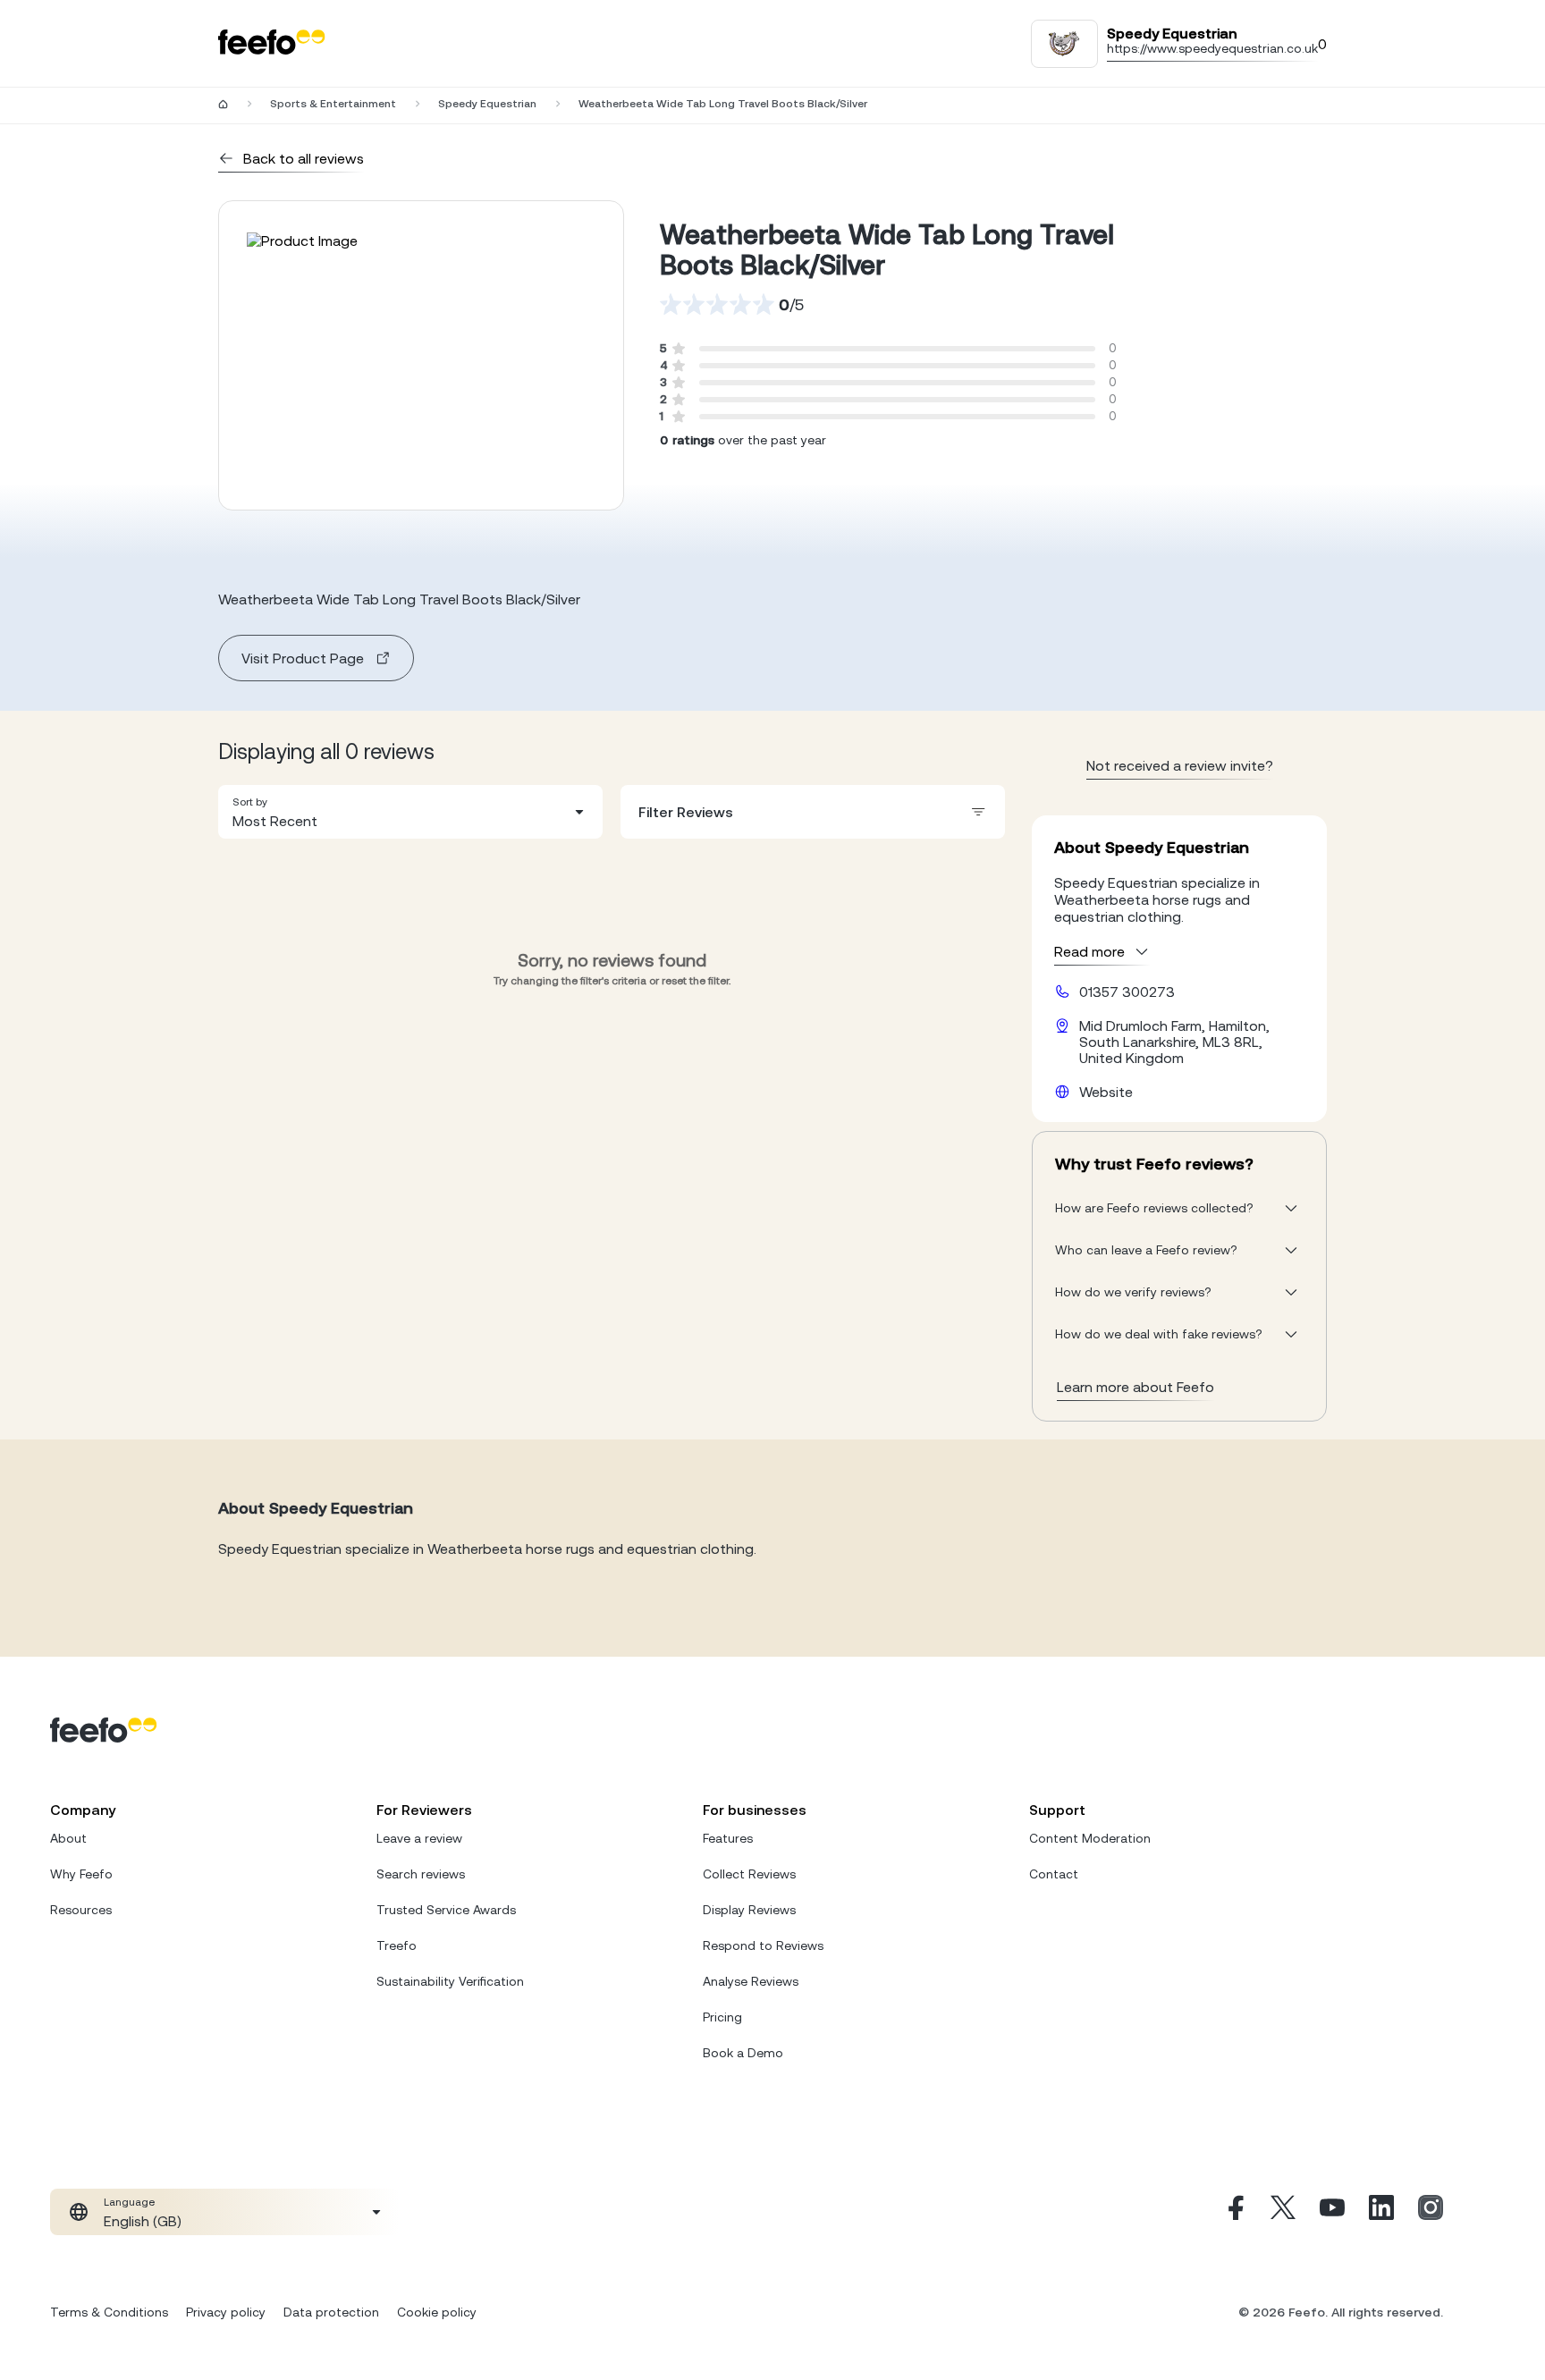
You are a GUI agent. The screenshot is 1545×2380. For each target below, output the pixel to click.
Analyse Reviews (751, 1981)
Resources (81, 1910)
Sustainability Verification (450, 1981)
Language (129, 2202)
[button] (410, 812)
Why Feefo (81, 1874)
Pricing (722, 2017)
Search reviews (421, 1874)
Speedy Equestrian (487, 104)
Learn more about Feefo (1136, 1387)
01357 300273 (1127, 992)
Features (728, 1838)
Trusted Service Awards (446, 1910)
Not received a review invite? (1180, 765)
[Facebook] (1234, 2212)
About (68, 1838)
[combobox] (410, 812)
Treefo (397, 1945)
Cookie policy (437, 2312)
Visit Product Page (303, 658)
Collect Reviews (749, 1874)
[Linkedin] (1381, 2212)
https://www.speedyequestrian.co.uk (1212, 48)
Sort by (250, 802)
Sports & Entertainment (333, 104)
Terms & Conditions (109, 2312)
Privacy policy (226, 2312)
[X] (1283, 2212)
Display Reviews (749, 1910)
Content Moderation (1090, 1838)
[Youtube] (1332, 2212)
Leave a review (419, 1838)
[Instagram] (1431, 2212)
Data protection (331, 2312)
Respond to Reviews (763, 1945)
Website (1106, 1092)
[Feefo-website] (272, 43)
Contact (1054, 1874)
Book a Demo (743, 2053)
